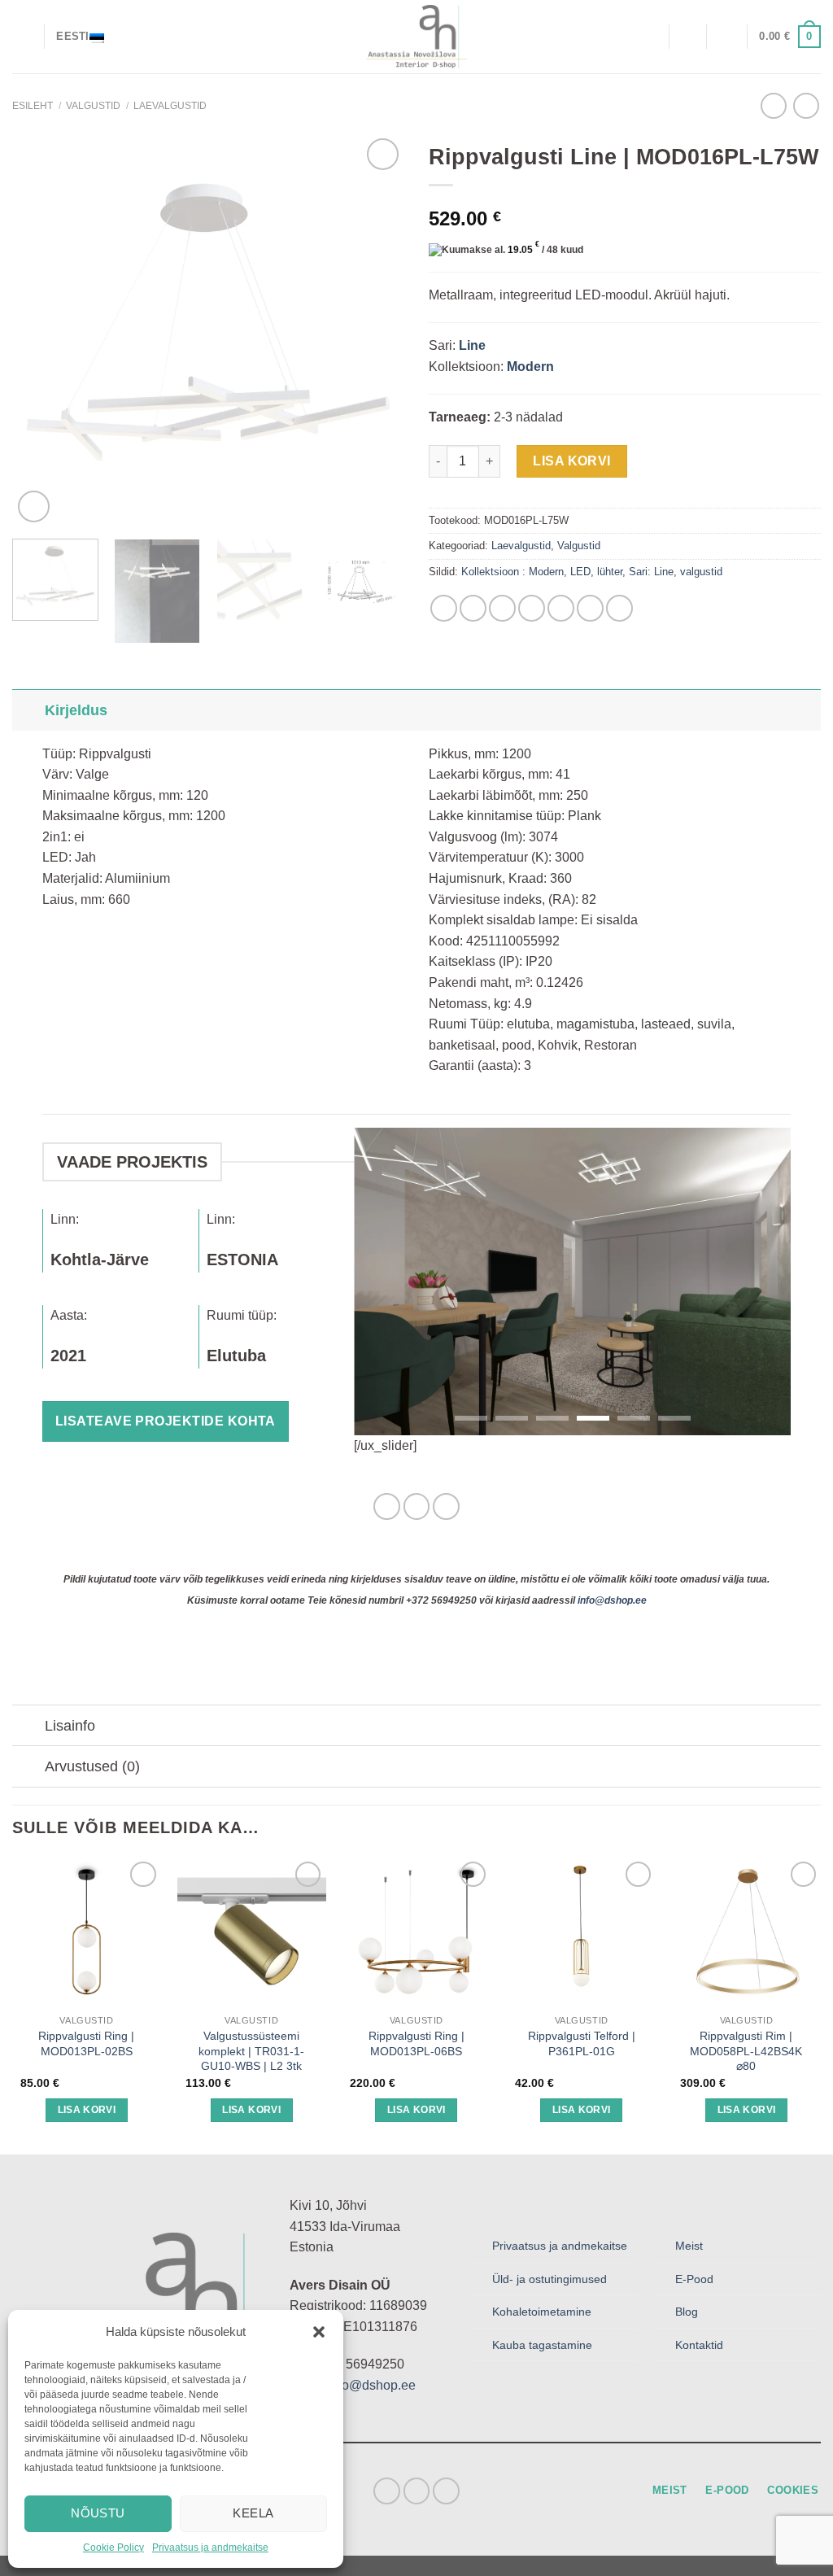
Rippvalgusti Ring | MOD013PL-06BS (416, 2043)
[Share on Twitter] (473, 608)
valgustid (701, 572)
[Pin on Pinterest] (532, 608)
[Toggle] (28, 710)
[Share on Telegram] (619, 608)
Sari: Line (651, 572)
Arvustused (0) (92, 1766)
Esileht (33, 106)
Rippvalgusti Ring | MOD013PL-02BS (86, 2043)
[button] (319, 2332)
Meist (689, 2246)
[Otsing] (650, 36)
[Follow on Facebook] (387, 1506)
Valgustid (93, 106)
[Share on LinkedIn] (561, 608)
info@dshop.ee (612, 1600)
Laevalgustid (170, 106)
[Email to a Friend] (502, 608)
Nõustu (98, 2513)
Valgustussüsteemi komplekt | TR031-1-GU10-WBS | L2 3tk (251, 2051)
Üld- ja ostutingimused (550, 2279)
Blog (687, 2312)
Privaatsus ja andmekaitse (210, 2548)
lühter (610, 572)
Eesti (72, 36)
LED (580, 572)
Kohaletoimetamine (542, 2312)
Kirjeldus (76, 710)
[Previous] (41, 330)
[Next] (376, 330)
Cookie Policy (113, 2548)
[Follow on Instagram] (417, 1506)
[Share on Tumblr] (590, 608)
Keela (253, 2513)
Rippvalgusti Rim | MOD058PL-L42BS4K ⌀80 (746, 2051)
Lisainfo (70, 1726)
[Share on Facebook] (444, 608)
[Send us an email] (446, 1506)
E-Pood (694, 2279)
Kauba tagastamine (542, 2345)
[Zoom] (34, 506)
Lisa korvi (572, 461)
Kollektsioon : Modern (512, 572)
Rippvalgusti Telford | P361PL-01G (582, 2043)
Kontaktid (699, 2345)
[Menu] (22, 36)
